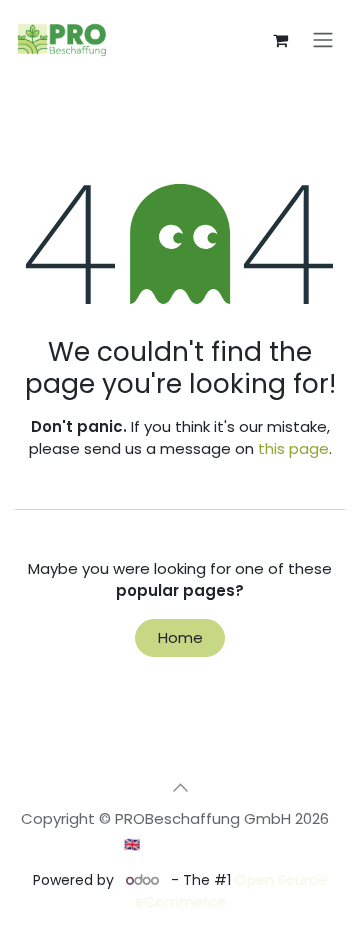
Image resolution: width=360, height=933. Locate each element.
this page (293, 448)
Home (180, 637)
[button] (180, 787)
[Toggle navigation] (323, 40)
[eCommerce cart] (280, 40)
